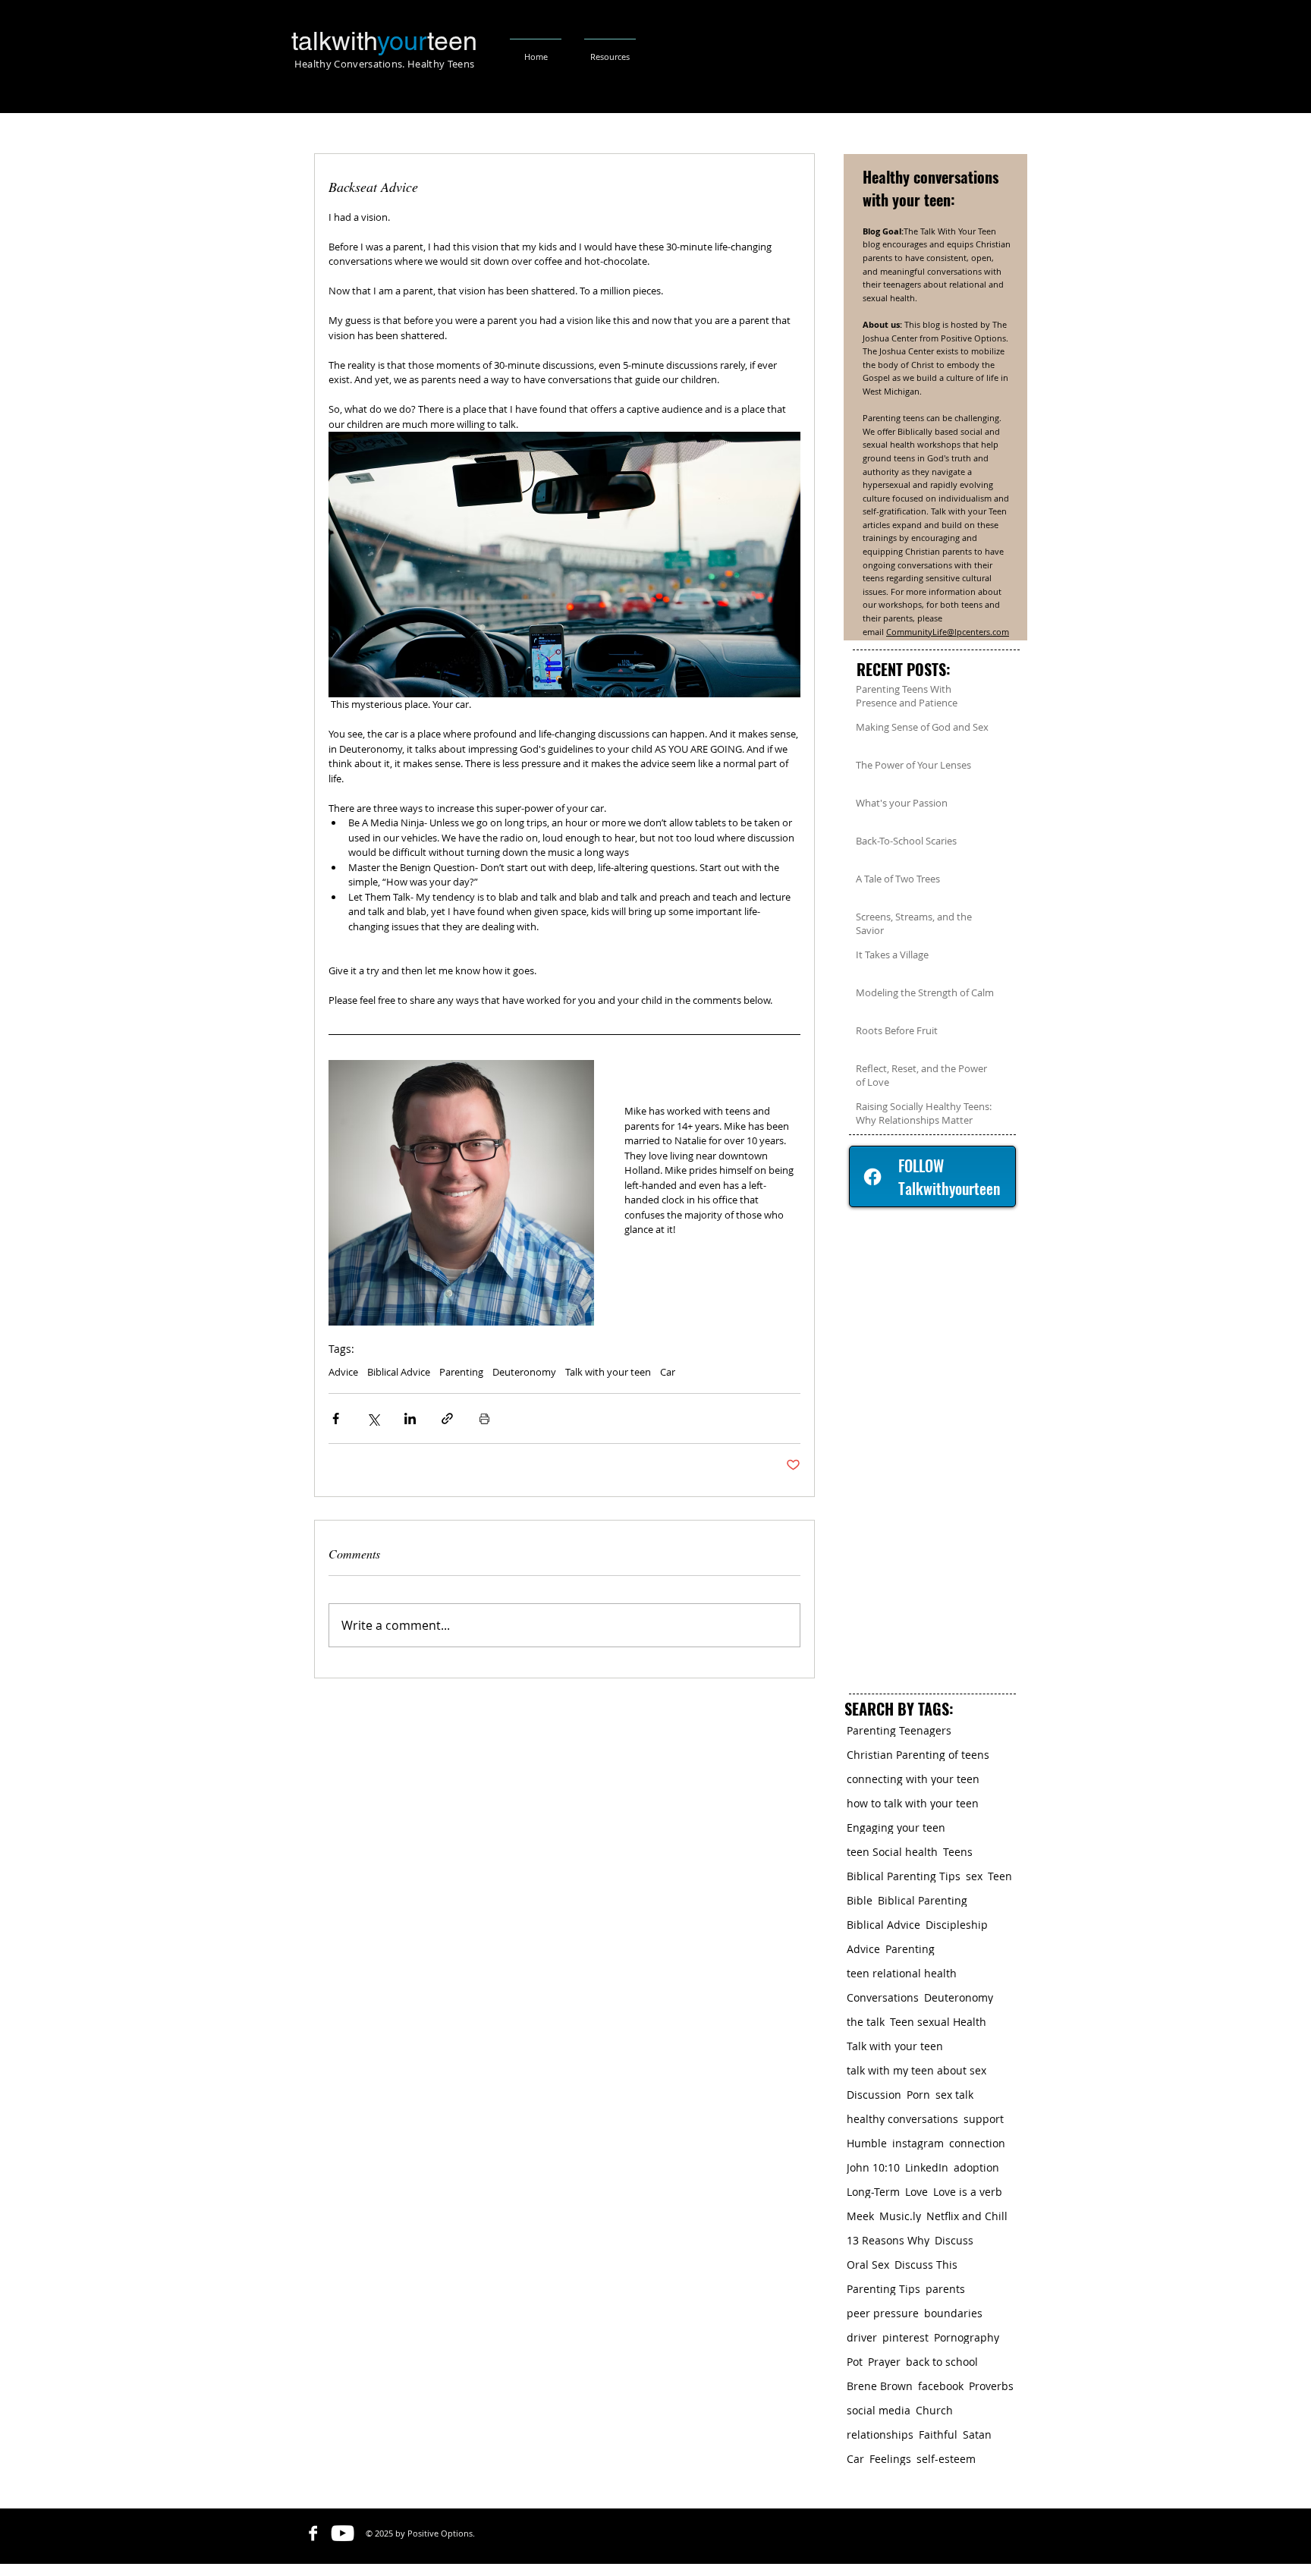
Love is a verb (968, 2192)
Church (934, 2410)
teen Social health (892, 1852)
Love (916, 2192)
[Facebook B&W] (313, 2533)
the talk (866, 2022)
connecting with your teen (913, 1779)
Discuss (954, 2240)
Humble (867, 2143)
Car (668, 1372)
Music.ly (900, 2216)
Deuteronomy (524, 1372)
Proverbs (991, 2386)
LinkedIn (927, 2167)
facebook (941, 2386)
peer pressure (883, 2313)
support (984, 2119)
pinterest (905, 2337)
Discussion (874, 2095)
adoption (976, 2167)
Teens (958, 1852)
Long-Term (873, 2192)
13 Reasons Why (888, 2240)
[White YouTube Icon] (343, 2533)
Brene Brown (880, 2386)
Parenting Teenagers (899, 1730)
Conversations (883, 1997)
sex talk (954, 2095)
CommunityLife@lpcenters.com (948, 632)
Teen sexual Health (938, 2022)
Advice (343, 1372)
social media (879, 2410)
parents (945, 2289)
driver (862, 2337)
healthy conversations (902, 2119)
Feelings (890, 2459)
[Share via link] (447, 1419)
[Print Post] (484, 1419)
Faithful (938, 2434)
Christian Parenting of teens (918, 1755)
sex (974, 1876)
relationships (880, 2434)
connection (977, 2143)
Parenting (461, 1372)
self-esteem (946, 2459)
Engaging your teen (896, 1827)
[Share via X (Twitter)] (373, 1419)
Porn (918, 2095)
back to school (942, 2362)
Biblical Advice (399, 1372)
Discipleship (957, 1925)
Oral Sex (868, 2265)
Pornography (967, 2337)
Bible (860, 1900)
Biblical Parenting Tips (904, 1876)
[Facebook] (872, 1177)
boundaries (953, 2313)
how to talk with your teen (913, 1803)
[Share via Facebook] (336, 1419)
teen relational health (902, 1973)
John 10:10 (873, 2167)
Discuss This (926, 2265)
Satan (977, 2434)
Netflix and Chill (967, 2216)
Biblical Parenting (923, 1900)
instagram (918, 2143)
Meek (860, 2216)
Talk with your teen (608, 1372)
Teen (1000, 1876)
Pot (855, 2362)
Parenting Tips (883, 2289)
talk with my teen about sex (916, 2070)
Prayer (884, 2362)
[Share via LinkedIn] (410, 1419)
